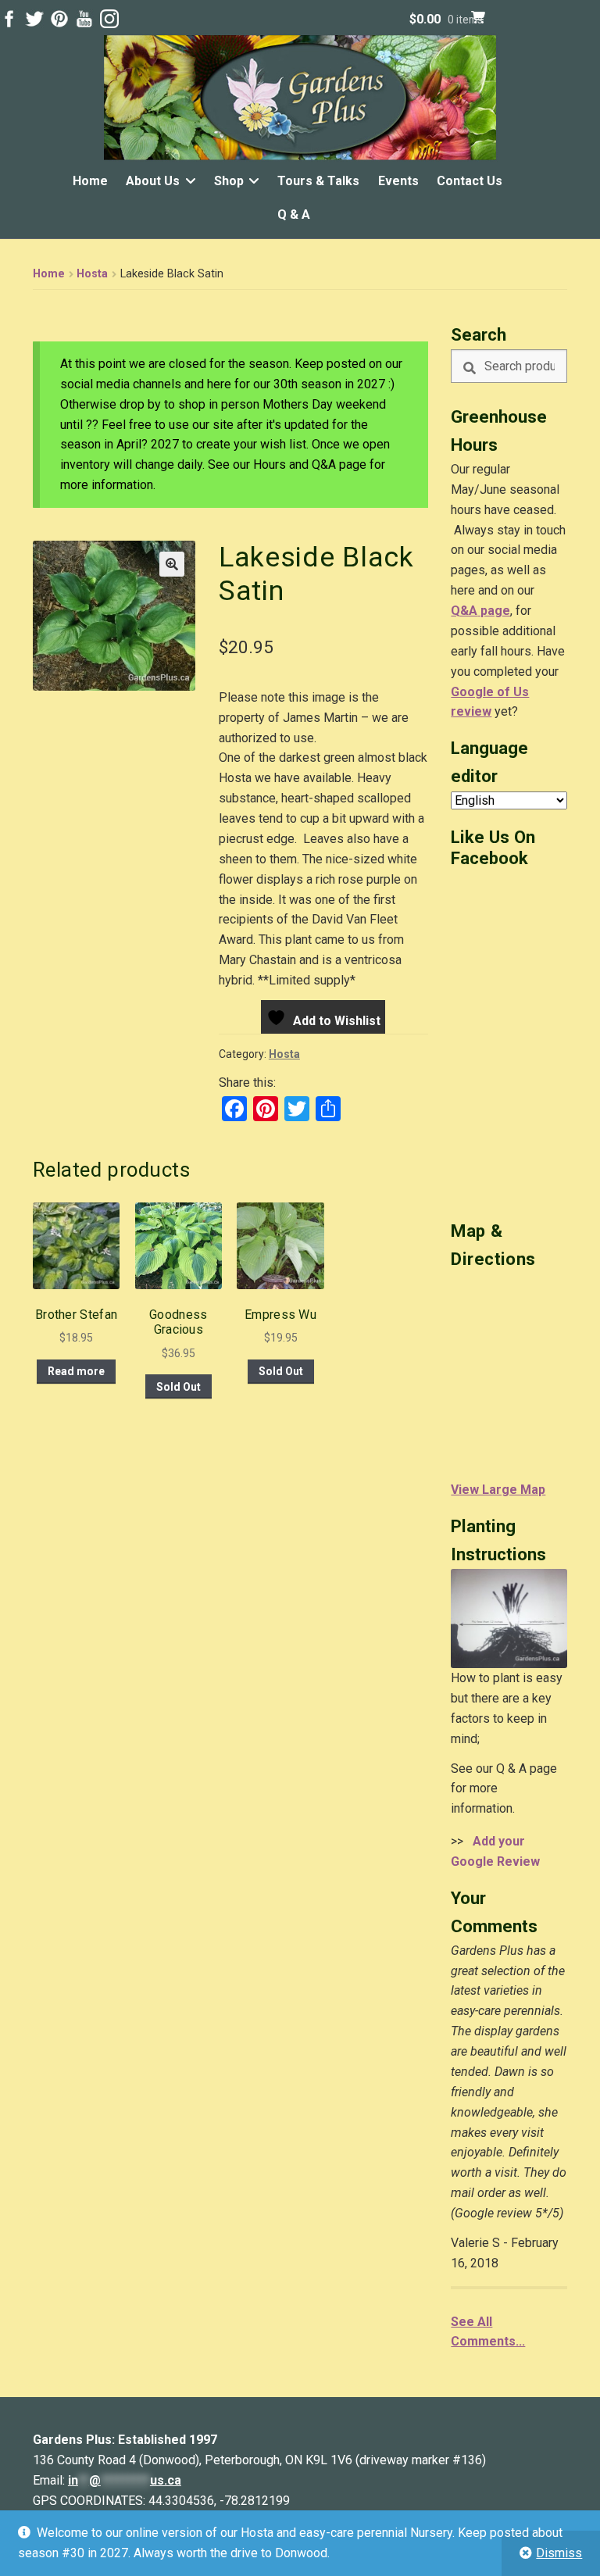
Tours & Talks (318, 181)
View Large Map (498, 1490)
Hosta (92, 274)
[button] (172, 564)
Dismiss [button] (559, 2553)
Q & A (294, 214)
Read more (76, 1371)
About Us (153, 181)
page (494, 611)
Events (398, 181)
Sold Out (179, 1387)
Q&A (464, 611)
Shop (229, 181)
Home (90, 181)
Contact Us (470, 181)
